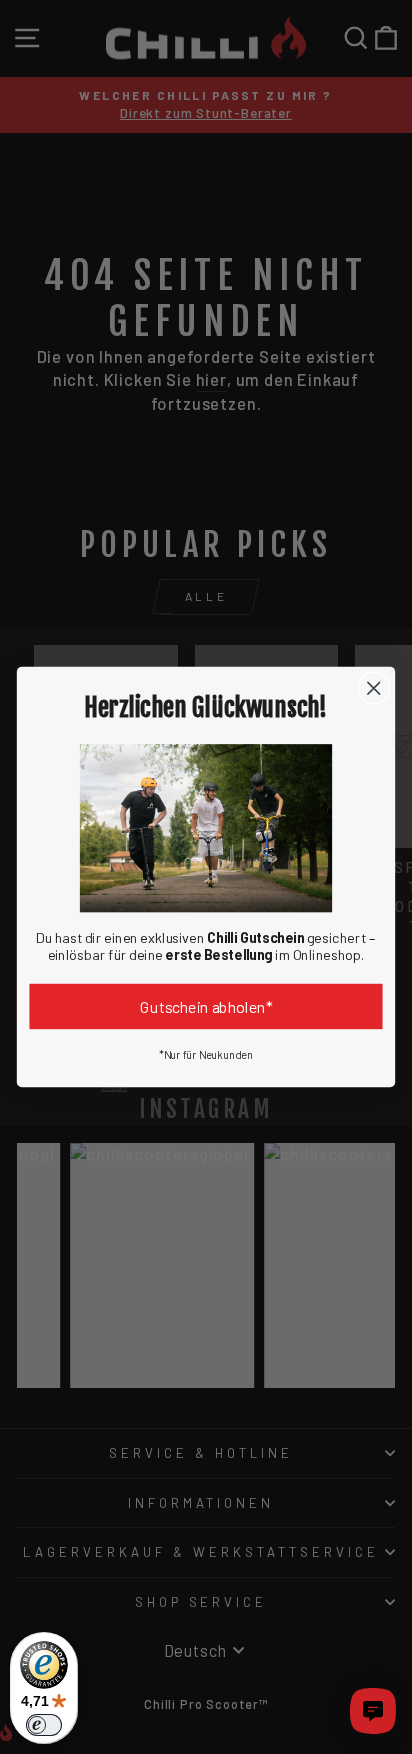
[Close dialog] (373, 687)
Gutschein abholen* (206, 1006)
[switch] (44, 1725)
